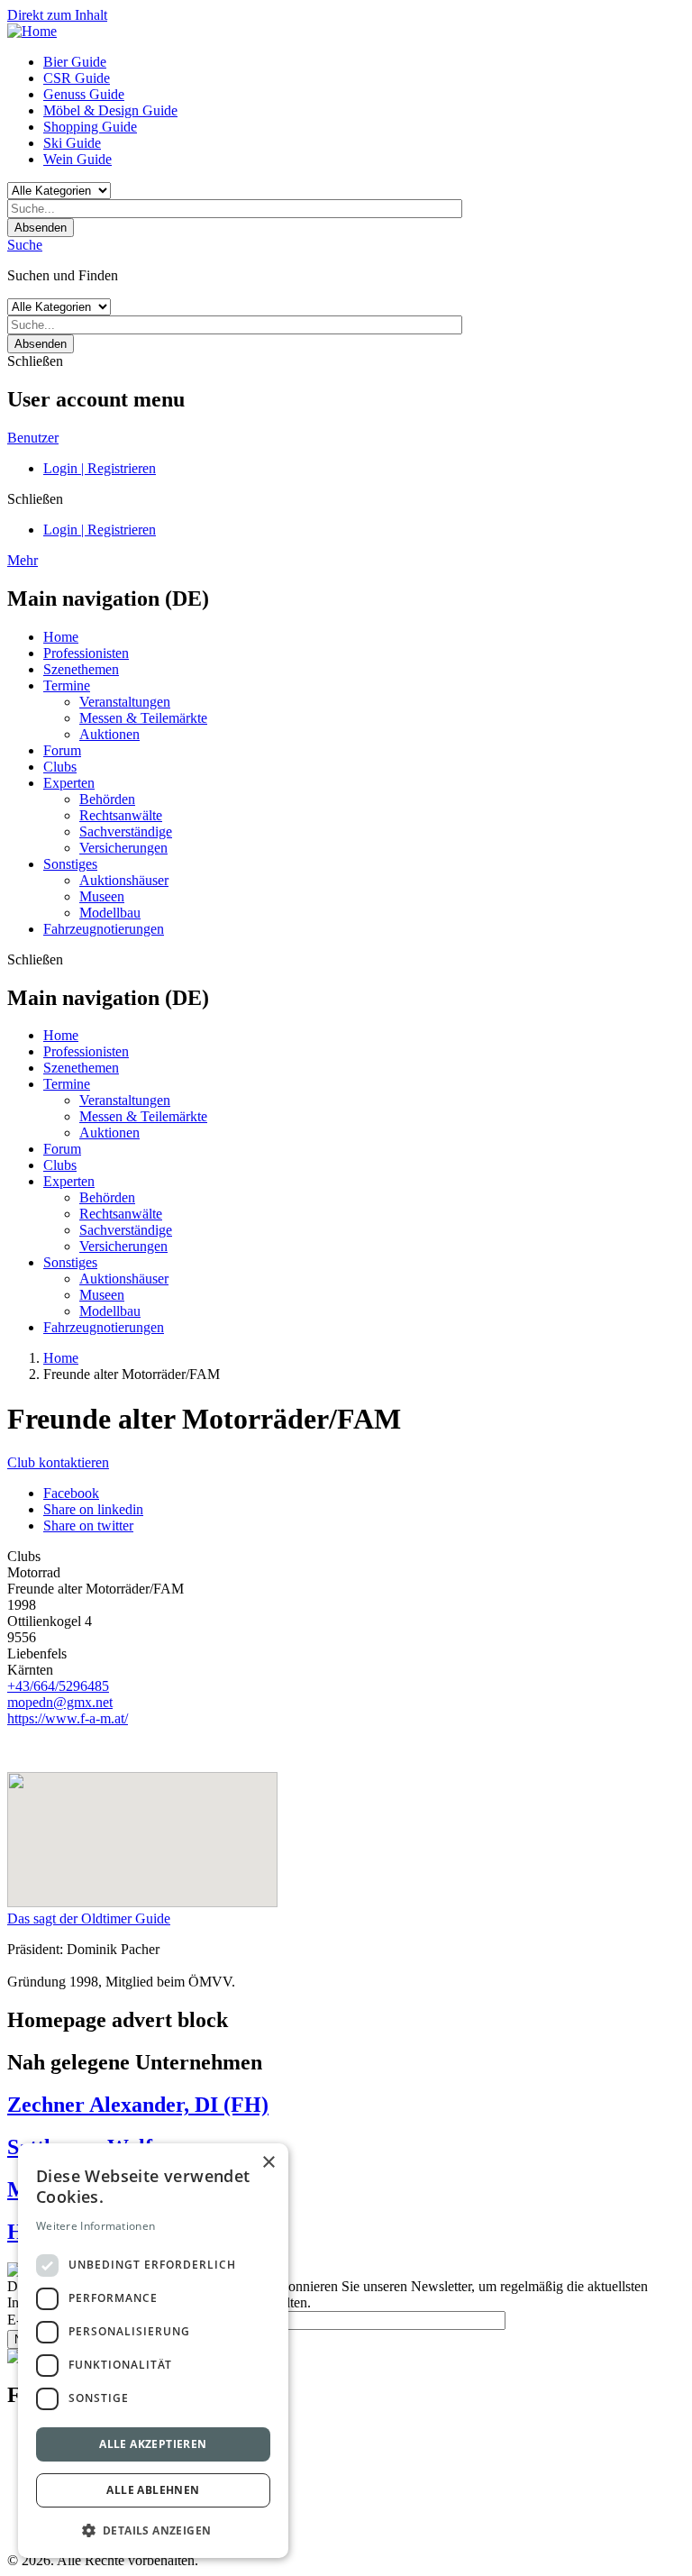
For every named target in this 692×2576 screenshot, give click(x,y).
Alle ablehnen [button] (153, 2490)
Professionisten (86, 653)
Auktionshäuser (124, 880)
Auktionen (109, 734)
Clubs (60, 767)
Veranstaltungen (125, 702)
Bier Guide (75, 62)
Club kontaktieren (58, 1462)
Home (61, 637)
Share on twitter (88, 1526)
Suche (25, 245)
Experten (69, 783)
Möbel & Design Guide (110, 110)
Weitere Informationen (96, 2226)
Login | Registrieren (100, 468)
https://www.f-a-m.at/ (68, 1718)
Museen (102, 896)
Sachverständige (126, 831)
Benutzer (33, 438)
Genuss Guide (84, 94)
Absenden (41, 228)
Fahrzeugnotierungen (104, 929)
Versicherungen (123, 848)
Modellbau (110, 913)
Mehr (23, 560)
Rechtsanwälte (121, 815)
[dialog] (153, 2351)
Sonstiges (70, 864)
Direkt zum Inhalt (57, 15)
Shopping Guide (90, 127)
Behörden (107, 799)
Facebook (71, 1493)
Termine (67, 685)
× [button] (268, 2163)
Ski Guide (72, 143)
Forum (62, 750)
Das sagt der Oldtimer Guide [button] (89, 1918)
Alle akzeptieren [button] (153, 2444)
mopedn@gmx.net (60, 1702)
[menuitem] (364, 62)
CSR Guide (77, 78)
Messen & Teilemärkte (143, 718)
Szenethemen (81, 669)
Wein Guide (77, 159)
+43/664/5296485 (58, 1686)
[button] (153, 2530)
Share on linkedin (93, 1509)
